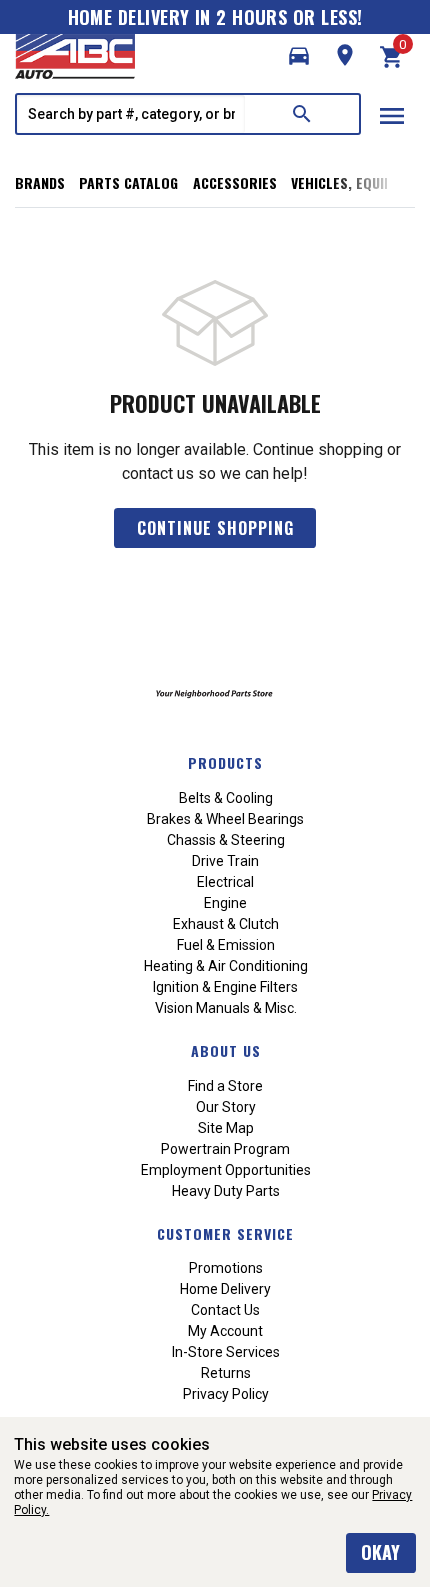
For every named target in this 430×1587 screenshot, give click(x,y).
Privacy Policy (226, 1394)
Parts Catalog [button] (128, 182)
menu (392, 116)
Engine (225, 903)
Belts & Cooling (226, 798)
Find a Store (225, 1086)
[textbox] (131, 114)
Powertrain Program (225, 1149)
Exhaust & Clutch (226, 924)
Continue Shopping (215, 528)
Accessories (235, 182)
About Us (226, 1050)
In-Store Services (226, 1352)
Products (225, 762)
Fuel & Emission (226, 945)
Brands (40, 182)
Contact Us (225, 1310)
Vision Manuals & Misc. (226, 1008)
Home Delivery (225, 1289)
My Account (225, 1331)
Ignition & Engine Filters (225, 987)
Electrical (225, 882)
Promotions (226, 1268)
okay (380, 1552)
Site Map (226, 1128)
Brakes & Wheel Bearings (225, 819)
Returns (226, 1373)
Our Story (226, 1107)
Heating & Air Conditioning (226, 966)
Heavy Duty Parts (226, 1191)
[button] (299, 56)
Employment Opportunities (226, 1170)
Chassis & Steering (226, 840)
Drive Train (225, 861)
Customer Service (225, 1233)
